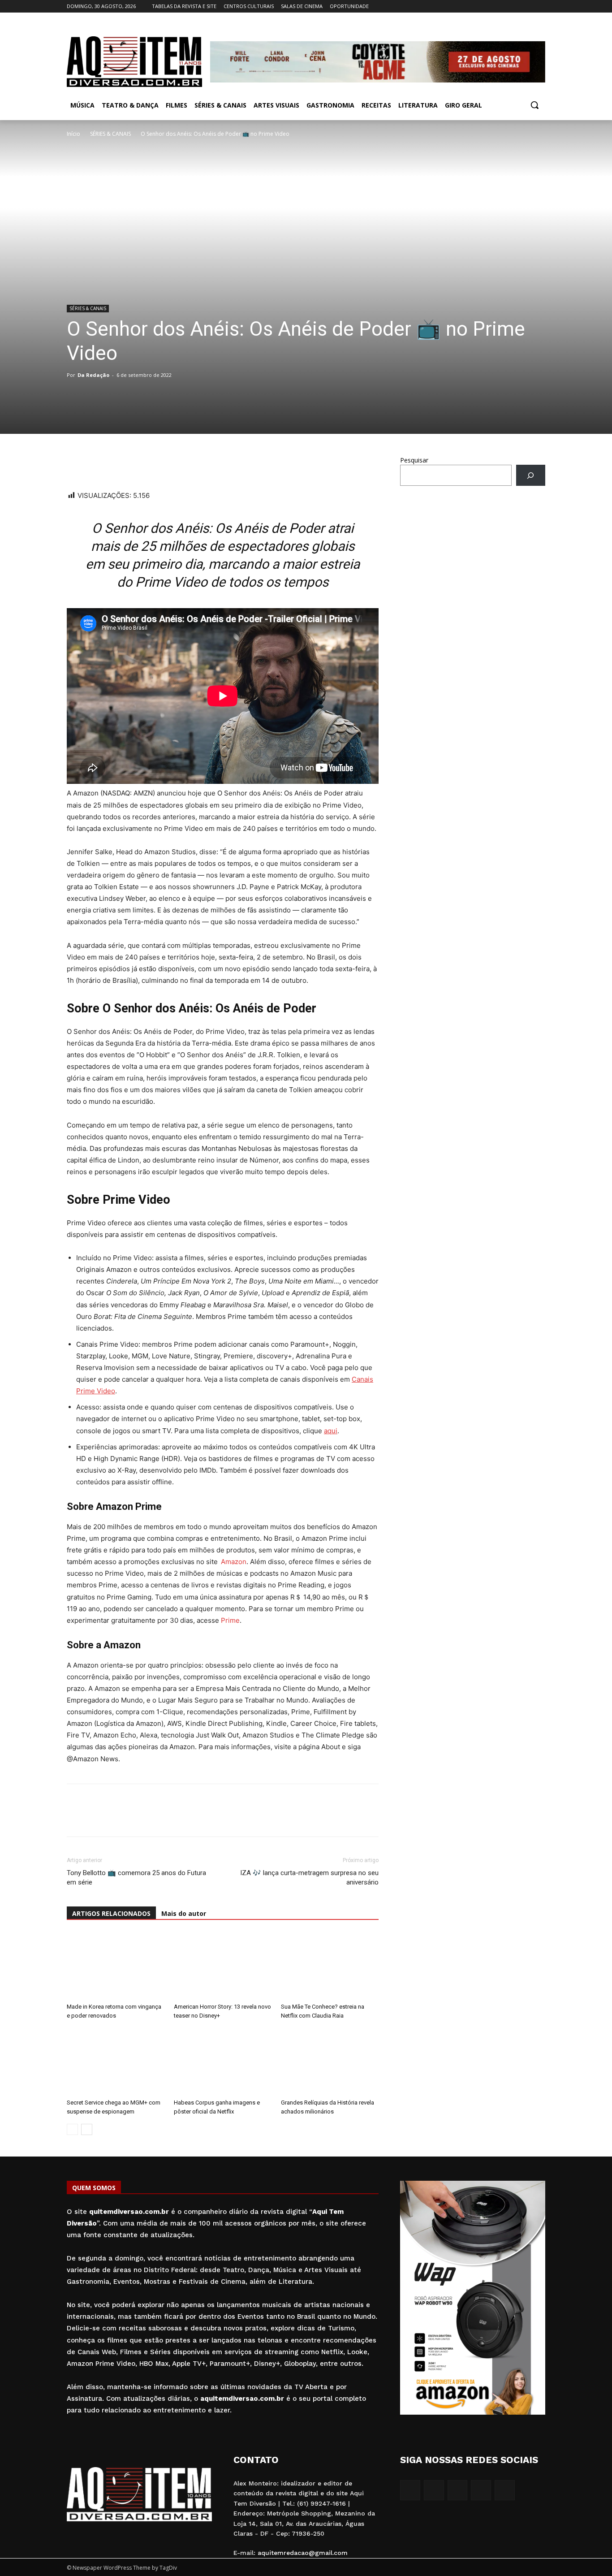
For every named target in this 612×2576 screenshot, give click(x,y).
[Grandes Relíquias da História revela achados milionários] (330, 2062)
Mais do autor (184, 1913)
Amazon (234, 1562)
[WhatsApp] (76, 464)
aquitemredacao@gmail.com (303, 2553)
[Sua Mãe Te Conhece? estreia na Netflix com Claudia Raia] (330, 1966)
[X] (528, 6)
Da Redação (93, 375)
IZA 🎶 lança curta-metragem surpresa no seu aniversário (309, 1878)
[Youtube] (540, 6)
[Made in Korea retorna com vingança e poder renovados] (116, 1966)
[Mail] (515, 6)
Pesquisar (414, 460)
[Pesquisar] (531, 475)
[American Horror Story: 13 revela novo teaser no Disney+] (223, 1966)
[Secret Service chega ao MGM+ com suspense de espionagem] (116, 2062)
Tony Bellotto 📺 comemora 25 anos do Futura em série (136, 1878)
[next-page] (87, 2129)
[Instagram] (503, 6)
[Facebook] (490, 6)
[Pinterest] (138, 464)
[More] (159, 464)
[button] (534, 105)
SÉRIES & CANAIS (110, 134)
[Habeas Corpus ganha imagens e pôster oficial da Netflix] (223, 2062)
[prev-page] (72, 2129)
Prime (230, 1620)
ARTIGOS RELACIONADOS (111, 1913)
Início (73, 134)
